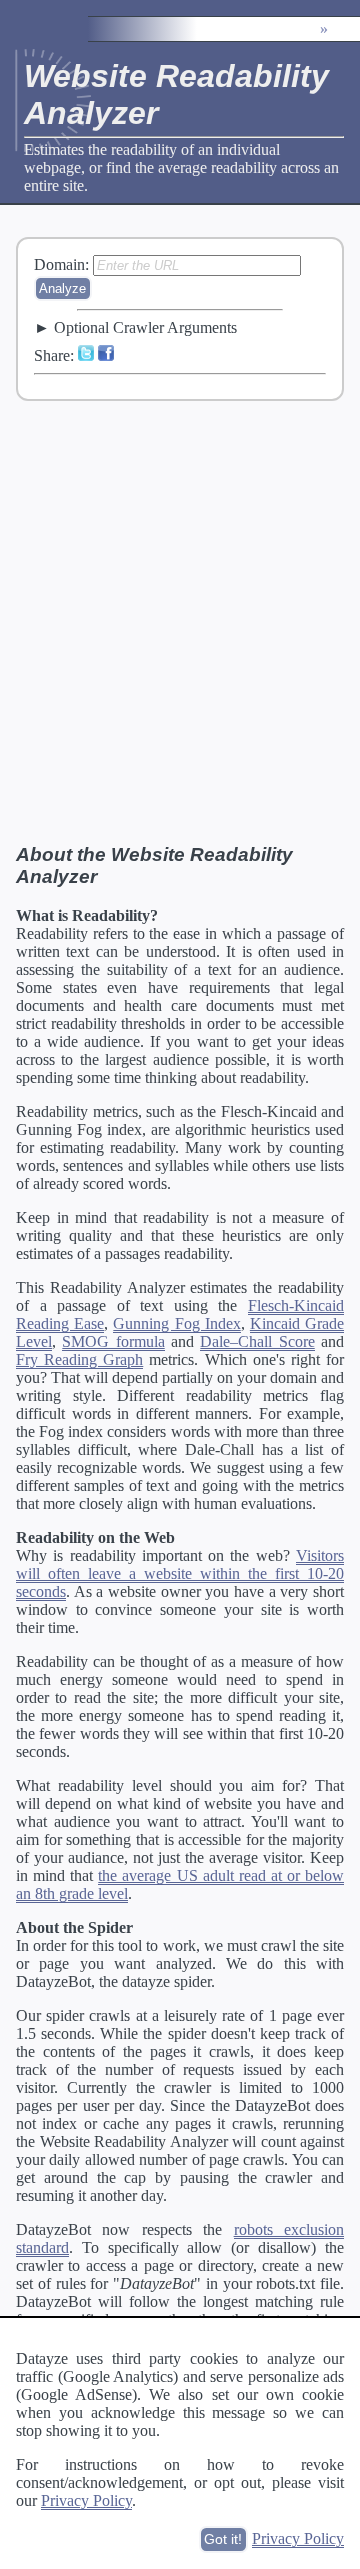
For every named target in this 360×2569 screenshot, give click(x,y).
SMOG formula (113, 1341)
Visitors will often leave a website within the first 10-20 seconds (180, 1573)
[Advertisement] (180, 621)
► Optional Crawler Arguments (135, 327)
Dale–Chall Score (257, 1341)
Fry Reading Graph (79, 1359)
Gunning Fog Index (176, 1323)
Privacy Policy (86, 2500)
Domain (59, 264)
